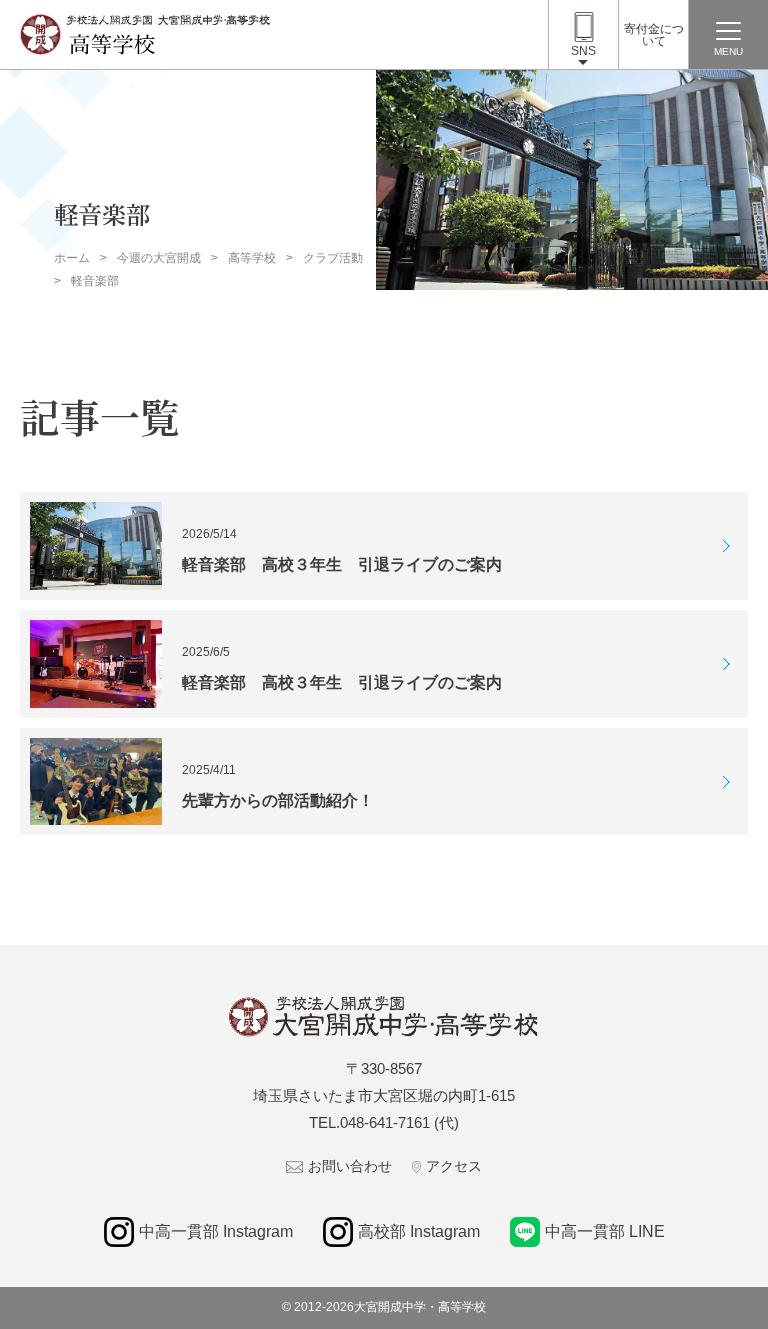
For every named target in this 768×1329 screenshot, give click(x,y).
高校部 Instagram (419, 1231)
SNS (583, 51)
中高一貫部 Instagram (216, 1231)
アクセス (454, 1166)
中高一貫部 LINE (605, 1231)
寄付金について (654, 35)
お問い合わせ (350, 1166)
